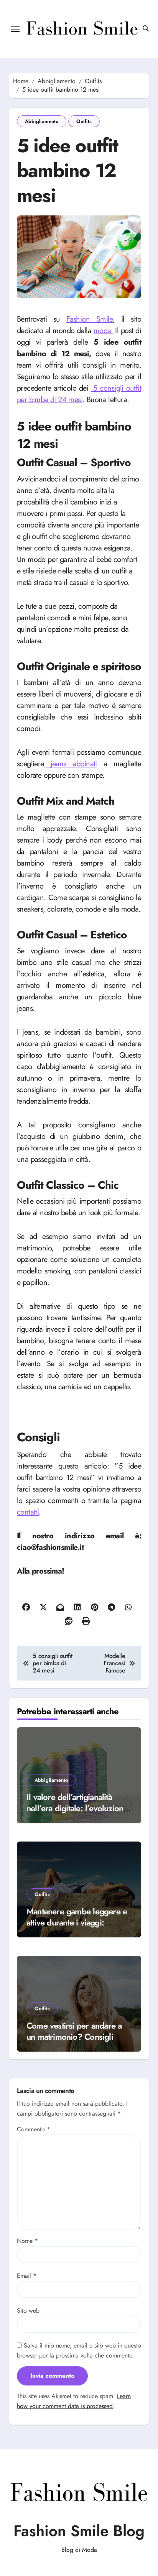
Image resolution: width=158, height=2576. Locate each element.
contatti (28, 1512)
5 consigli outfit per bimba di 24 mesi (79, 394)
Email (27, 2276)
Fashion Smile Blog (79, 2531)
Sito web (28, 2311)
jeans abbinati (71, 764)
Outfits (84, 121)
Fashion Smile (90, 319)
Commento (34, 2129)
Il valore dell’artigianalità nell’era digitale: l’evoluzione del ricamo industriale (77, 1808)
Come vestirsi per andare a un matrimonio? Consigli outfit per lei (74, 2036)
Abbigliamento (42, 121)
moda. (103, 331)
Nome (27, 2241)
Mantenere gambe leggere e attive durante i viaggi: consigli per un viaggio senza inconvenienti (78, 1928)
